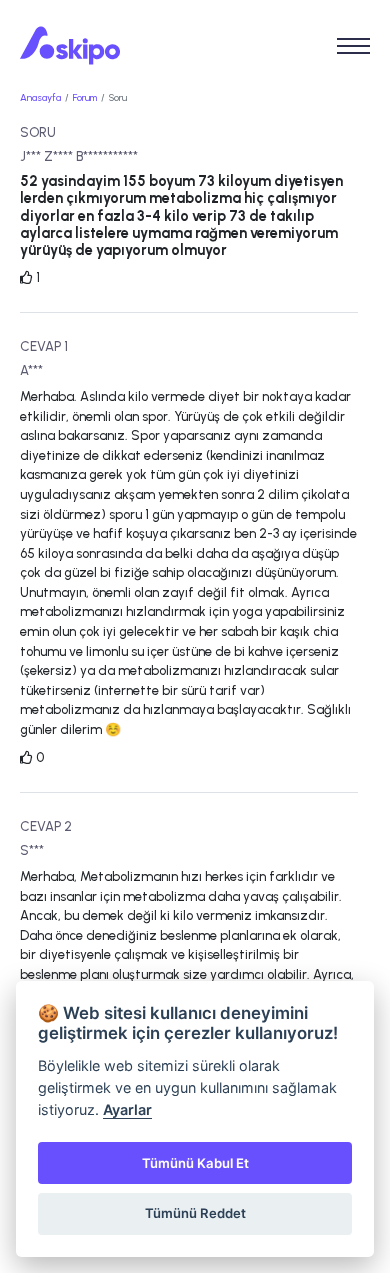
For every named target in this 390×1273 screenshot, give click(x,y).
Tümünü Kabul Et (195, 1163)
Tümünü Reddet (195, 1213)
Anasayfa (40, 97)
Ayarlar (127, 1109)
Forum (85, 97)
